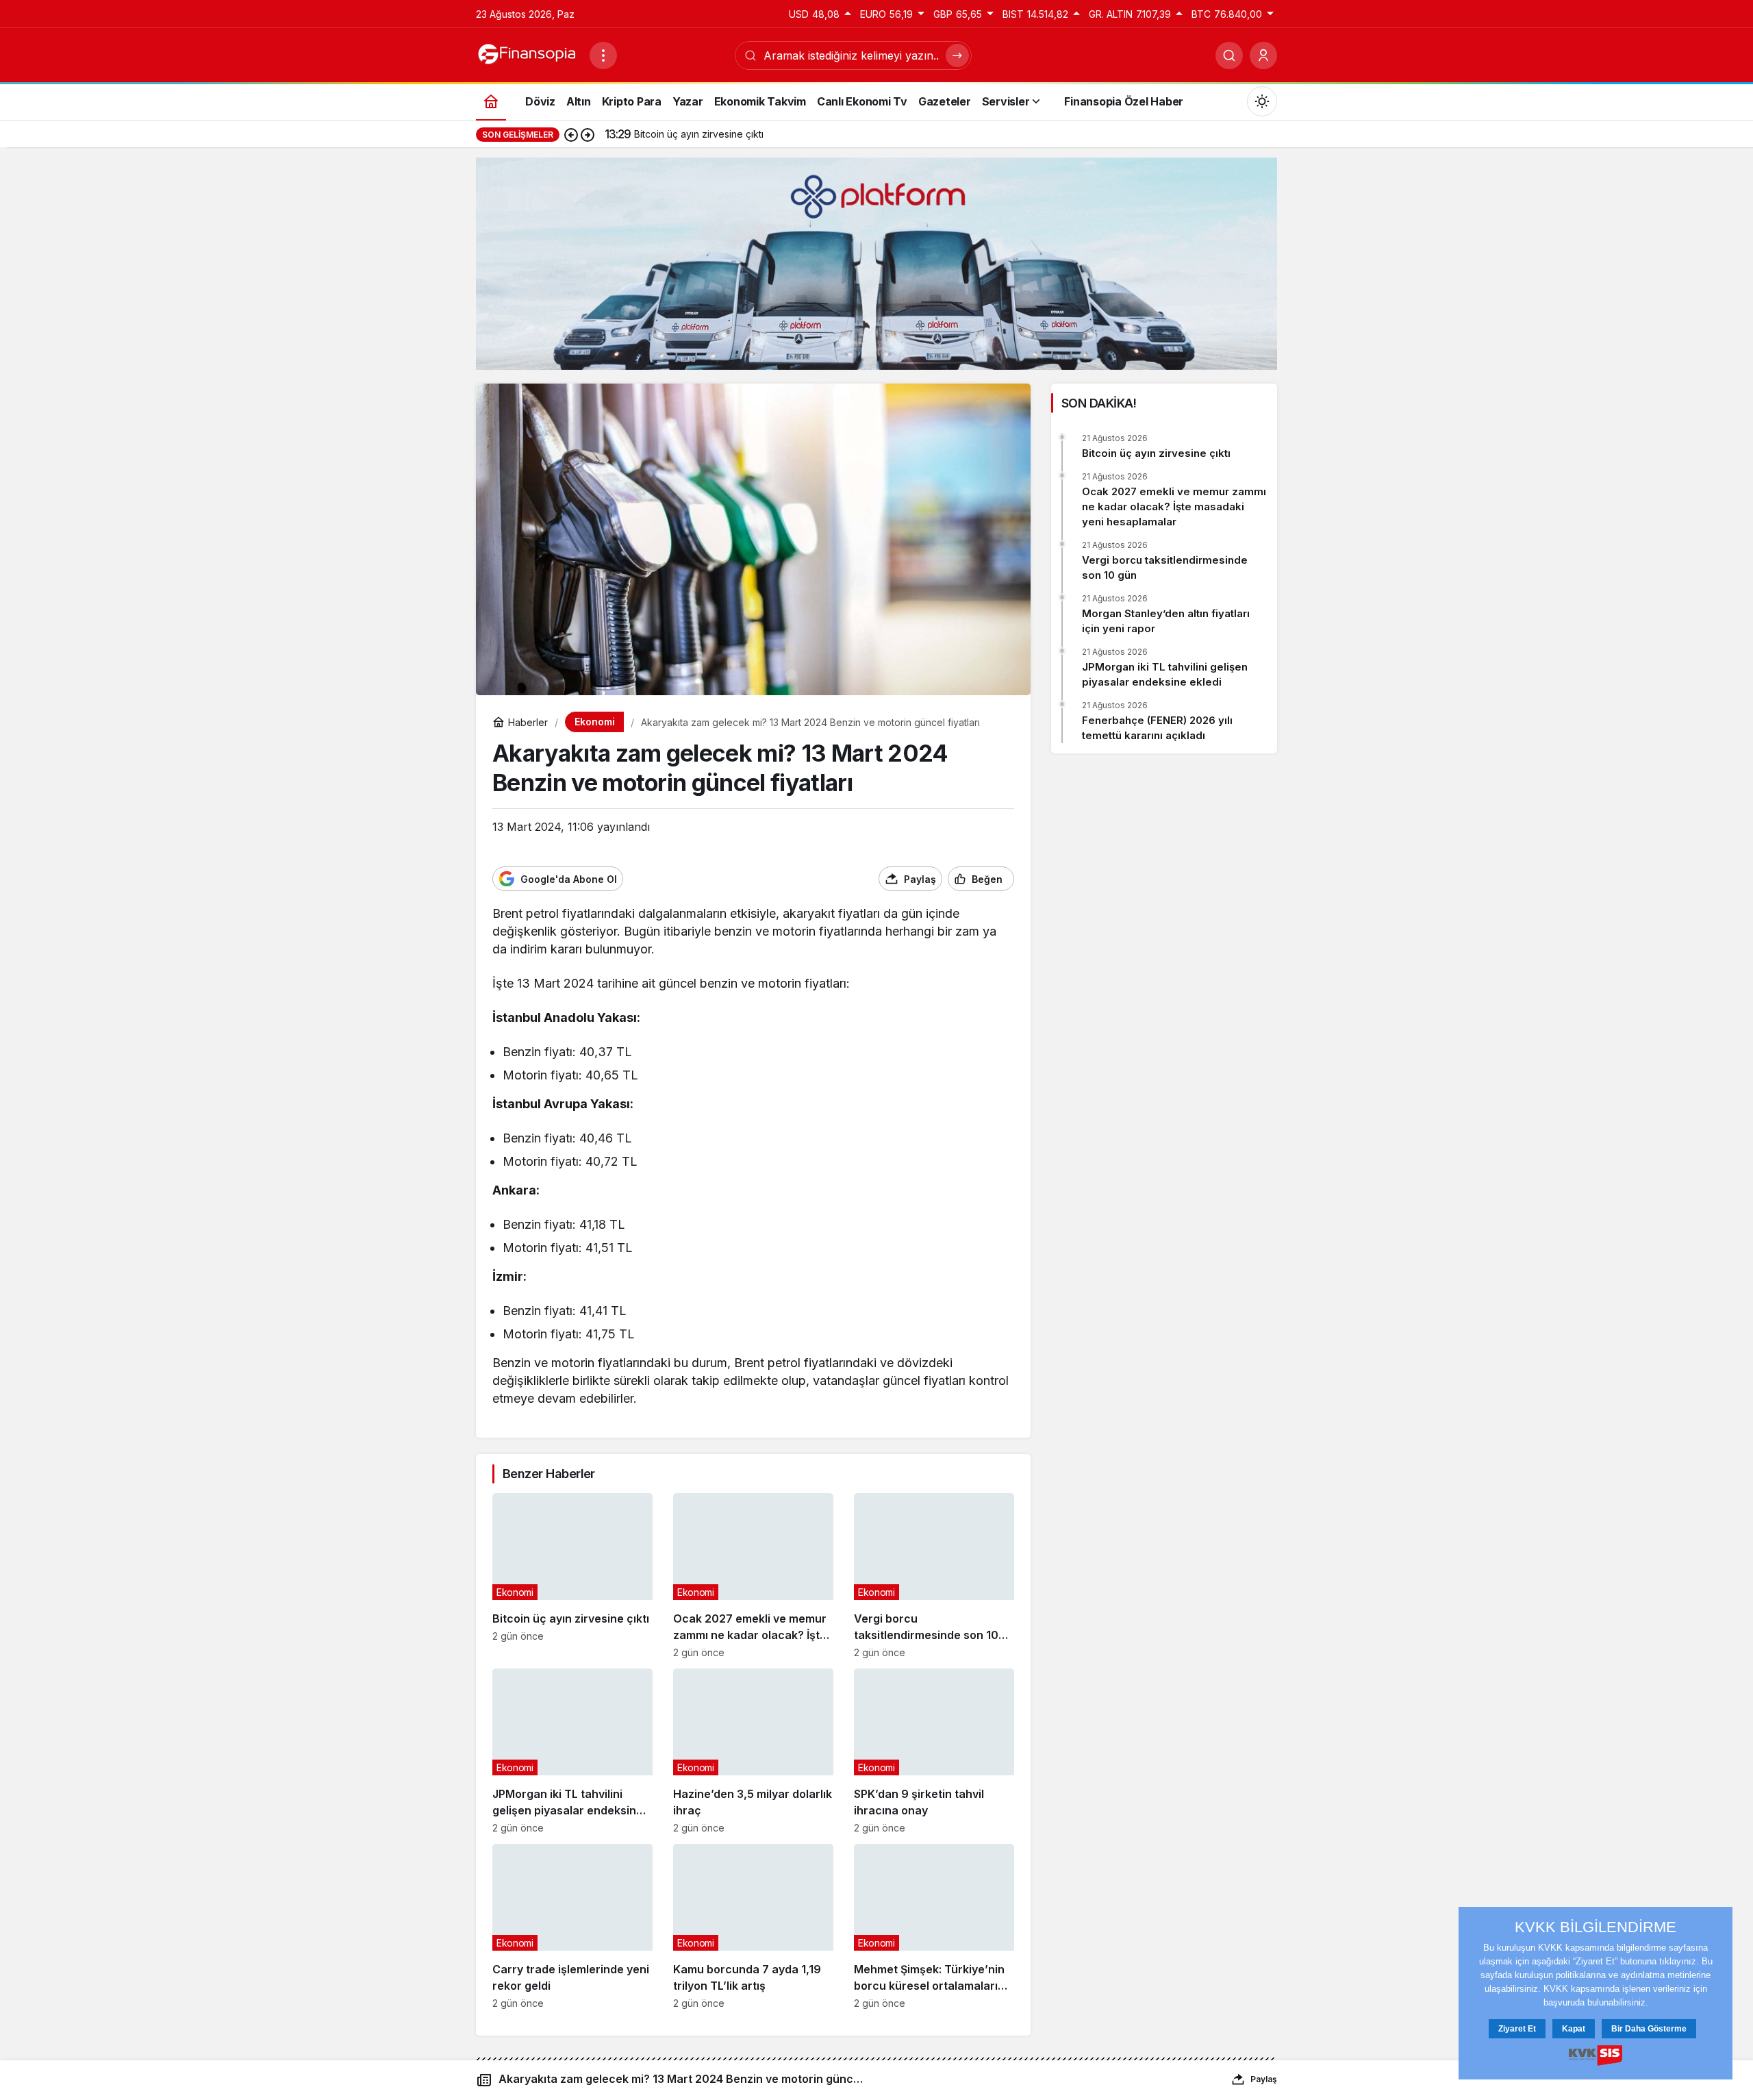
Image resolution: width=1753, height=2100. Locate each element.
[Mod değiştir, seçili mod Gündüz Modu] (1262, 101)
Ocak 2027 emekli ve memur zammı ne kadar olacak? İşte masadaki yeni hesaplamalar (1174, 507)
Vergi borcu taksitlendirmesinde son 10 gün (1165, 567)
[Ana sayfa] (491, 101)
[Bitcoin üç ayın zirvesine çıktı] (572, 1576)
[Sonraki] (588, 134)
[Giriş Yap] (1263, 55)
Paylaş (1264, 2079)
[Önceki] (571, 134)
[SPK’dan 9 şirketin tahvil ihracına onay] (934, 1751)
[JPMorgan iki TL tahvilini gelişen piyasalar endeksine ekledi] (572, 1751)
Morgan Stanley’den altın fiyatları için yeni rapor (1166, 621)
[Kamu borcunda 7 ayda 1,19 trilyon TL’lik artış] (753, 1926)
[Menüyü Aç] (603, 55)
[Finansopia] (527, 54)
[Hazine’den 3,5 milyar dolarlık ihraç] (753, 1751)
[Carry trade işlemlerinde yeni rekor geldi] (572, 1926)
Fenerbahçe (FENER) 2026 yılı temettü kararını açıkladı (1157, 728)
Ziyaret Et (1517, 2029)
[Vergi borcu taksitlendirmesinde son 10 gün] (934, 1576)
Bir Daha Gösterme (1649, 2029)
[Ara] (1229, 55)
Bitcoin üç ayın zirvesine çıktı (1156, 453)
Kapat (1574, 2029)
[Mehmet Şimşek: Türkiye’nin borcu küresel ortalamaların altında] (934, 1926)
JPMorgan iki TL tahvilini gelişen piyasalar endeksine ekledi (1165, 674)
